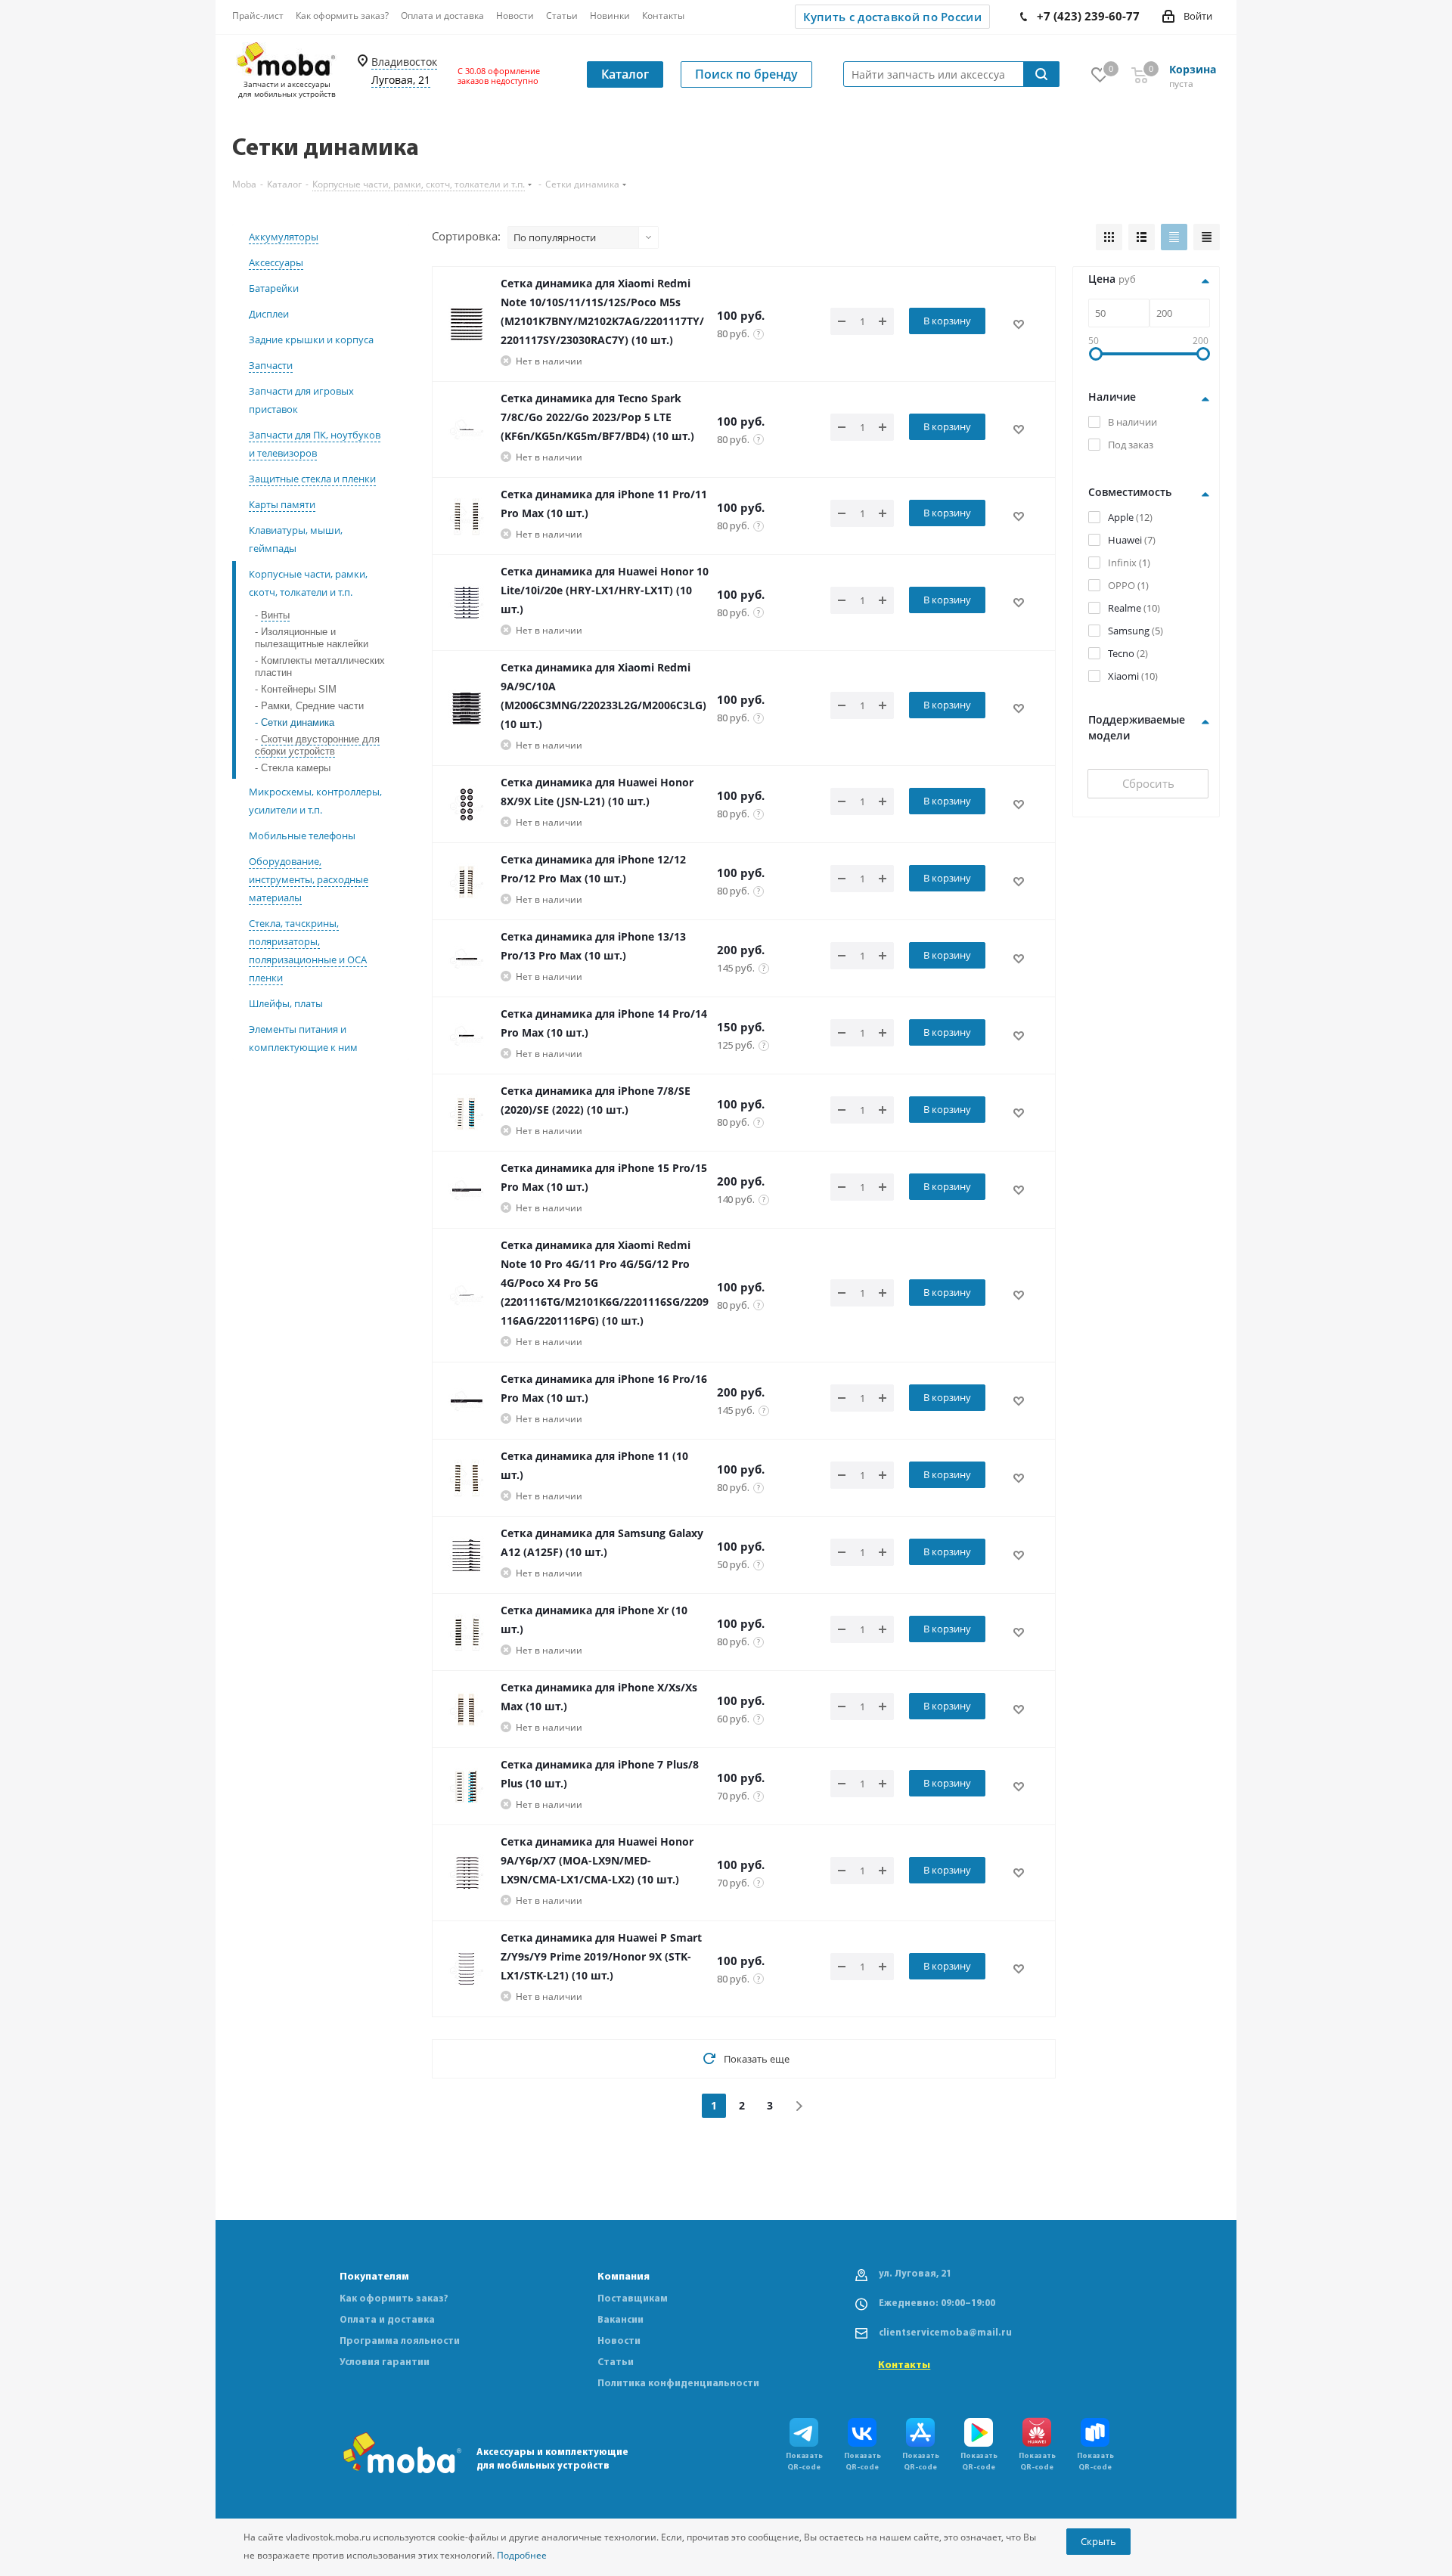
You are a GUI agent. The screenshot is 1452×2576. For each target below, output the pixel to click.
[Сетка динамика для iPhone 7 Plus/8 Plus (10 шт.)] (467, 1787)
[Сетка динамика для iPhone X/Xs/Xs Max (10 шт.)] (467, 1710)
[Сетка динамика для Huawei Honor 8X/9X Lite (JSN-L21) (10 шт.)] (467, 804)
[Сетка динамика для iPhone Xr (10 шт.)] (467, 1632)
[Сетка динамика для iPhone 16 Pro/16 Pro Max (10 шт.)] (467, 1401)
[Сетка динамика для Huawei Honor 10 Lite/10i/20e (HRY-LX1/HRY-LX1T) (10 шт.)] (467, 603)
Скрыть (1098, 2541)
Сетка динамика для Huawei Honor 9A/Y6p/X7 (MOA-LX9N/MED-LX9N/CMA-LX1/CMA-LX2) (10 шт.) (597, 1860)
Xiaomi (1123, 676)
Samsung (1129, 631)
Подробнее (522, 2555)
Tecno (1121, 653)
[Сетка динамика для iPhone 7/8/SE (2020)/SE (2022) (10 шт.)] (467, 1113)
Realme (1125, 608)
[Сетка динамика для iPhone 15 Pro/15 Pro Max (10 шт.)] (467, 1190)
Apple (1121, 517)
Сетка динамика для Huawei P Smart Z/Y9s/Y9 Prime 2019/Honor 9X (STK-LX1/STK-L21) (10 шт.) (601, 1956)
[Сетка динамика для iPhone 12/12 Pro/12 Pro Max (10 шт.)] (467, 882)
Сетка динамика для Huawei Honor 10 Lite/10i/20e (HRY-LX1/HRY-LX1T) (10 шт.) (605, 590)
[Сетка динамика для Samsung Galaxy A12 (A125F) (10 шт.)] (467, 1555)
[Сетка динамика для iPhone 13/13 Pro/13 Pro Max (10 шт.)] (467, 959)
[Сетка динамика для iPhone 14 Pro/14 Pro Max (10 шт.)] (467, 1036)
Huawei (1125, 540)
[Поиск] (1041, 74)
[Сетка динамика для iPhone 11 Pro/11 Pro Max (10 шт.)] (467, 516)
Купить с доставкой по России (892, 17)
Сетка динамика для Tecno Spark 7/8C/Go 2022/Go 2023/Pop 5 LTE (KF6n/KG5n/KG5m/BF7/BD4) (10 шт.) (597, 417)
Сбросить (1148, 783)
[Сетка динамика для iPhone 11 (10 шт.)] (467, 1478)
